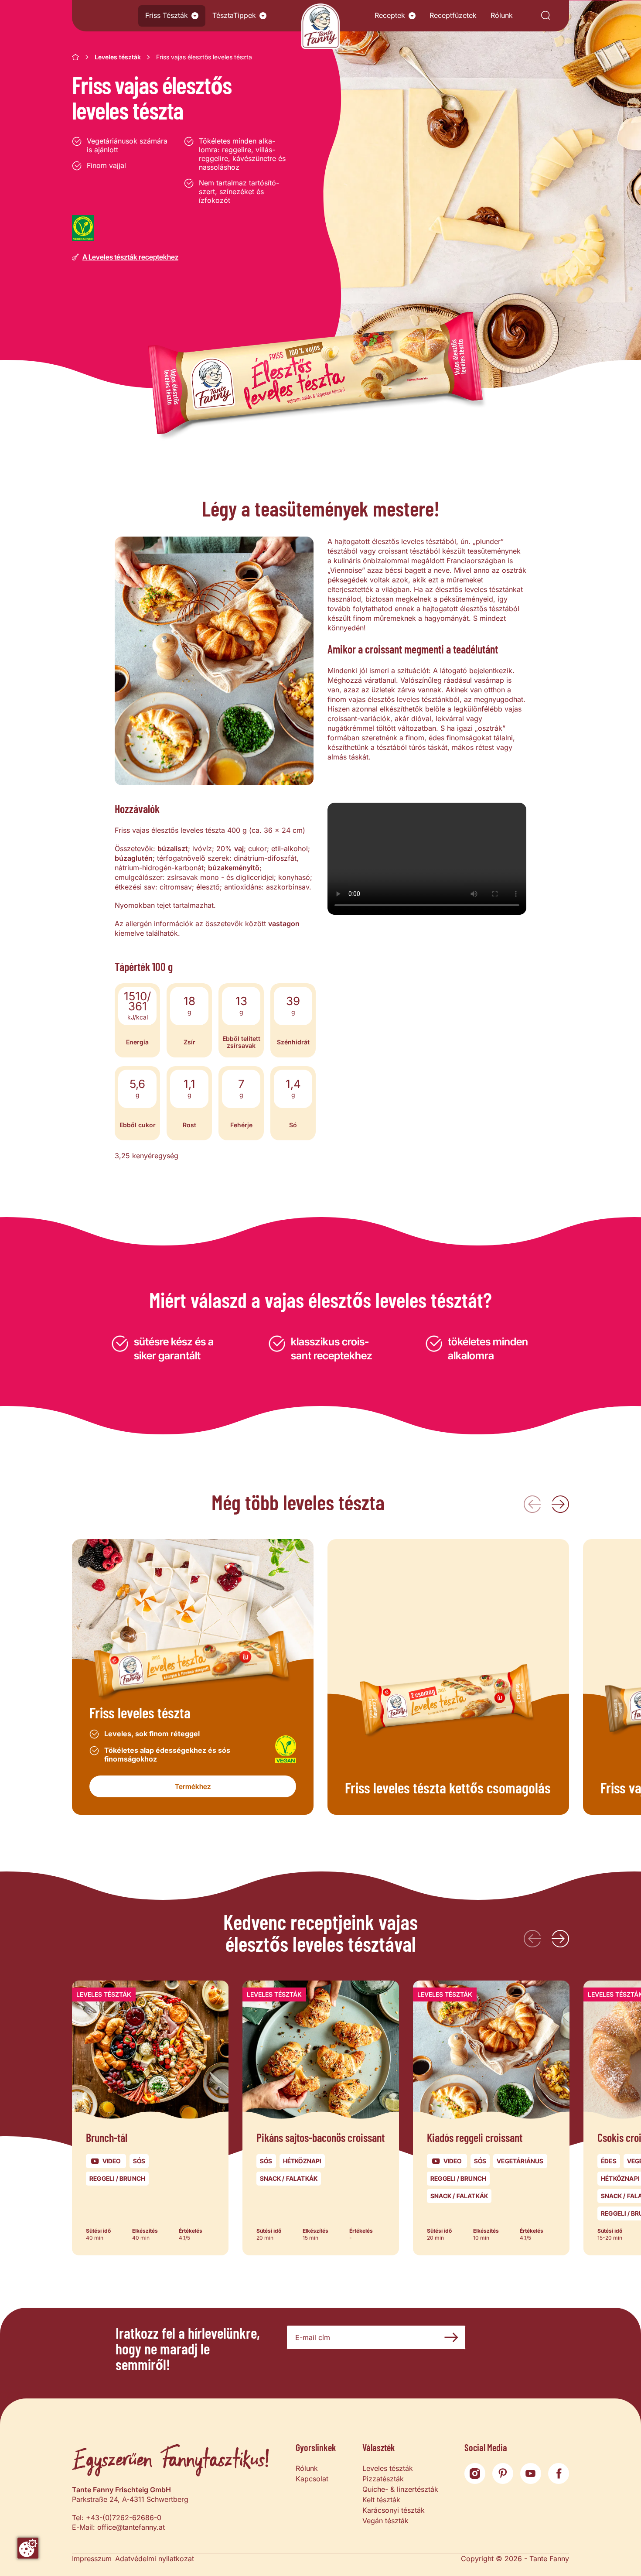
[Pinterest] (503, 2473)
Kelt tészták (381, 2500)
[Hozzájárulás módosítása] (28, 2548)
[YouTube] (531, 2473)
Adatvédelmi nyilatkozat (155, 2559)
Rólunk (502, 15)
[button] (195, 16)
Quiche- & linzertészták (400, 2489)
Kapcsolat (312, 2479)
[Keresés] (546, 16)
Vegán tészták (385, 2521)
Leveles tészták (118, 57)
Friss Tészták (167, 15)
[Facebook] (559, 2473)
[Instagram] (475, 2473)
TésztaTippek (234, 15)
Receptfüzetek (453, 15)
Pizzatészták (383, 2479)
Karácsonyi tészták (394, 2510)
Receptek (390, 15)
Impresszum (92, 2559)
